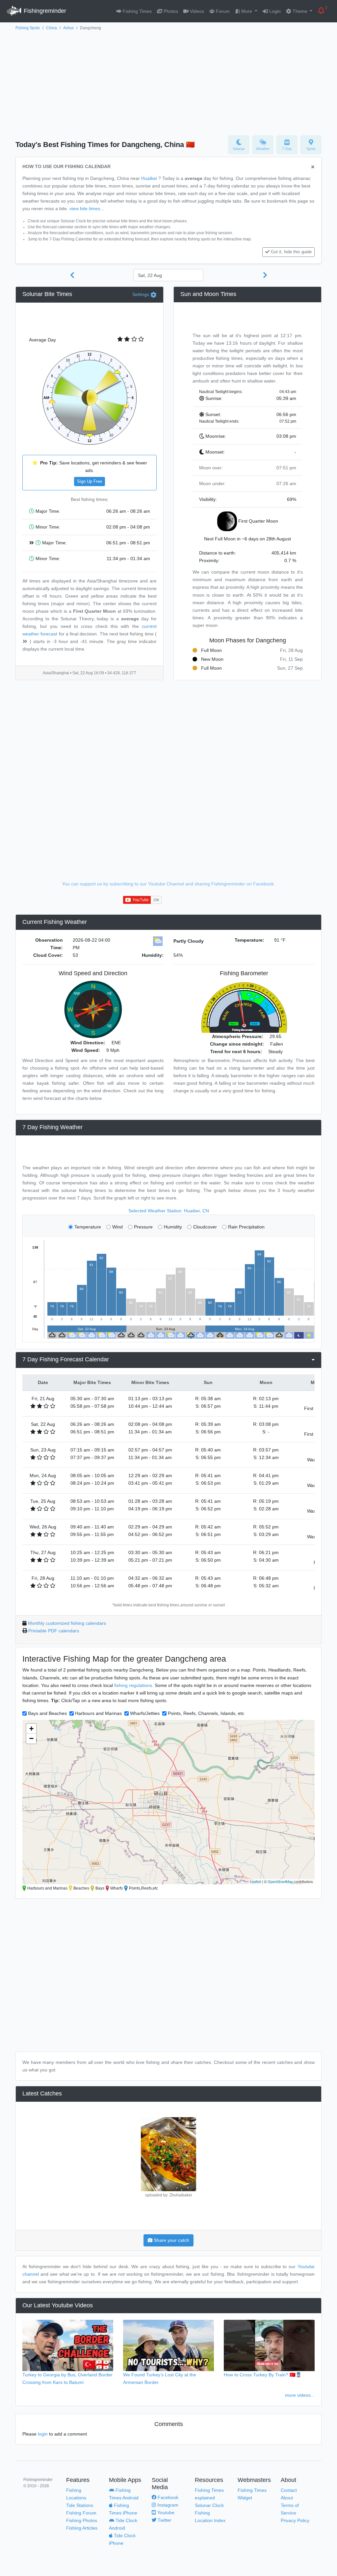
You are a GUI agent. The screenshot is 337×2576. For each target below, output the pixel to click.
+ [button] (31, 1729)
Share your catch (171, 2240)
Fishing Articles (82, 2528)
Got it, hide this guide (291, 252)
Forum (222, 11)
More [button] (247, 11)
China (52, 28)
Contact (289, 2490)
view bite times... (87, 209)
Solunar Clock (209, 2505)
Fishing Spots (28, 28)
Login (274, 11)
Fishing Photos (82, 2520)
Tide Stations (80, 2505)
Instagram (167, 2505)
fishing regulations (133, 1685)
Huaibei (149, 178)
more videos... (300, 2395)
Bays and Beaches (47, 1713)
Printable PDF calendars (54, 1631)
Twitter (164, 2520)
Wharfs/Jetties (145, 1713)
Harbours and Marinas (98, 1713)
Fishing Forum (81, 2513)
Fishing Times (137, 11)
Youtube (165, 2513)
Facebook (167, 2497)
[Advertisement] (168, 81)
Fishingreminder (44, 11)
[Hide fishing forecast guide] (313, 167)
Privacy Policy (295, 2520)
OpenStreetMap (280, 1881)
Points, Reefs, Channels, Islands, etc (206, 1713)
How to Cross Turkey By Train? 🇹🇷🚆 (263, 2375)
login (43, 2434)
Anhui (68, 28)
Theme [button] (300, 11)
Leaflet (256, 1881)
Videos (196, 11)
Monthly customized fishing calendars (67, 1623)
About (287, 2498)
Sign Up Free (90, 482)
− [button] (31, 1738)
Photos (170, 11)
